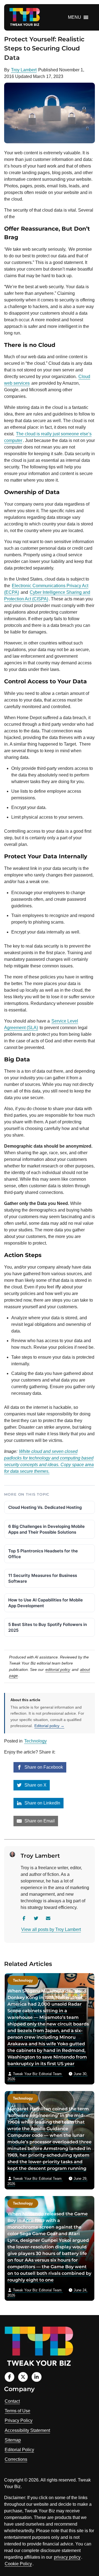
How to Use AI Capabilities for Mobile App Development (46, 1603)
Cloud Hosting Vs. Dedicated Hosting (45, 1507)
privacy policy (67, 2557)
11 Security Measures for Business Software (43, 1578)
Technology (35, 1741)
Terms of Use (17, 2411)
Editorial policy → (49, 1726)
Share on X (35, 1785)
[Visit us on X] (23, 2377)
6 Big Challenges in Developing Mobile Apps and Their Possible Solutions (46, 1529)
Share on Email (39, 1821)
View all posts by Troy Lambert (51, 1929)
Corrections (16, 2459)
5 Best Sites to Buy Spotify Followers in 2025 (48, 1627)
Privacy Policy (19, 2420)
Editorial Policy (19, 2450)
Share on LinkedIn (42, 1803)
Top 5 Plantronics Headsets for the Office (43, 1554)
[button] (75, 17)
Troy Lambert (24, 70)
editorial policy (58, 1669)
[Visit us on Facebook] (9, 2377)
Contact (12, 2401)
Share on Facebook (43, 1767)
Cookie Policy (18, 2564)
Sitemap (13, 2440)
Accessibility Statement (27, 2430)
